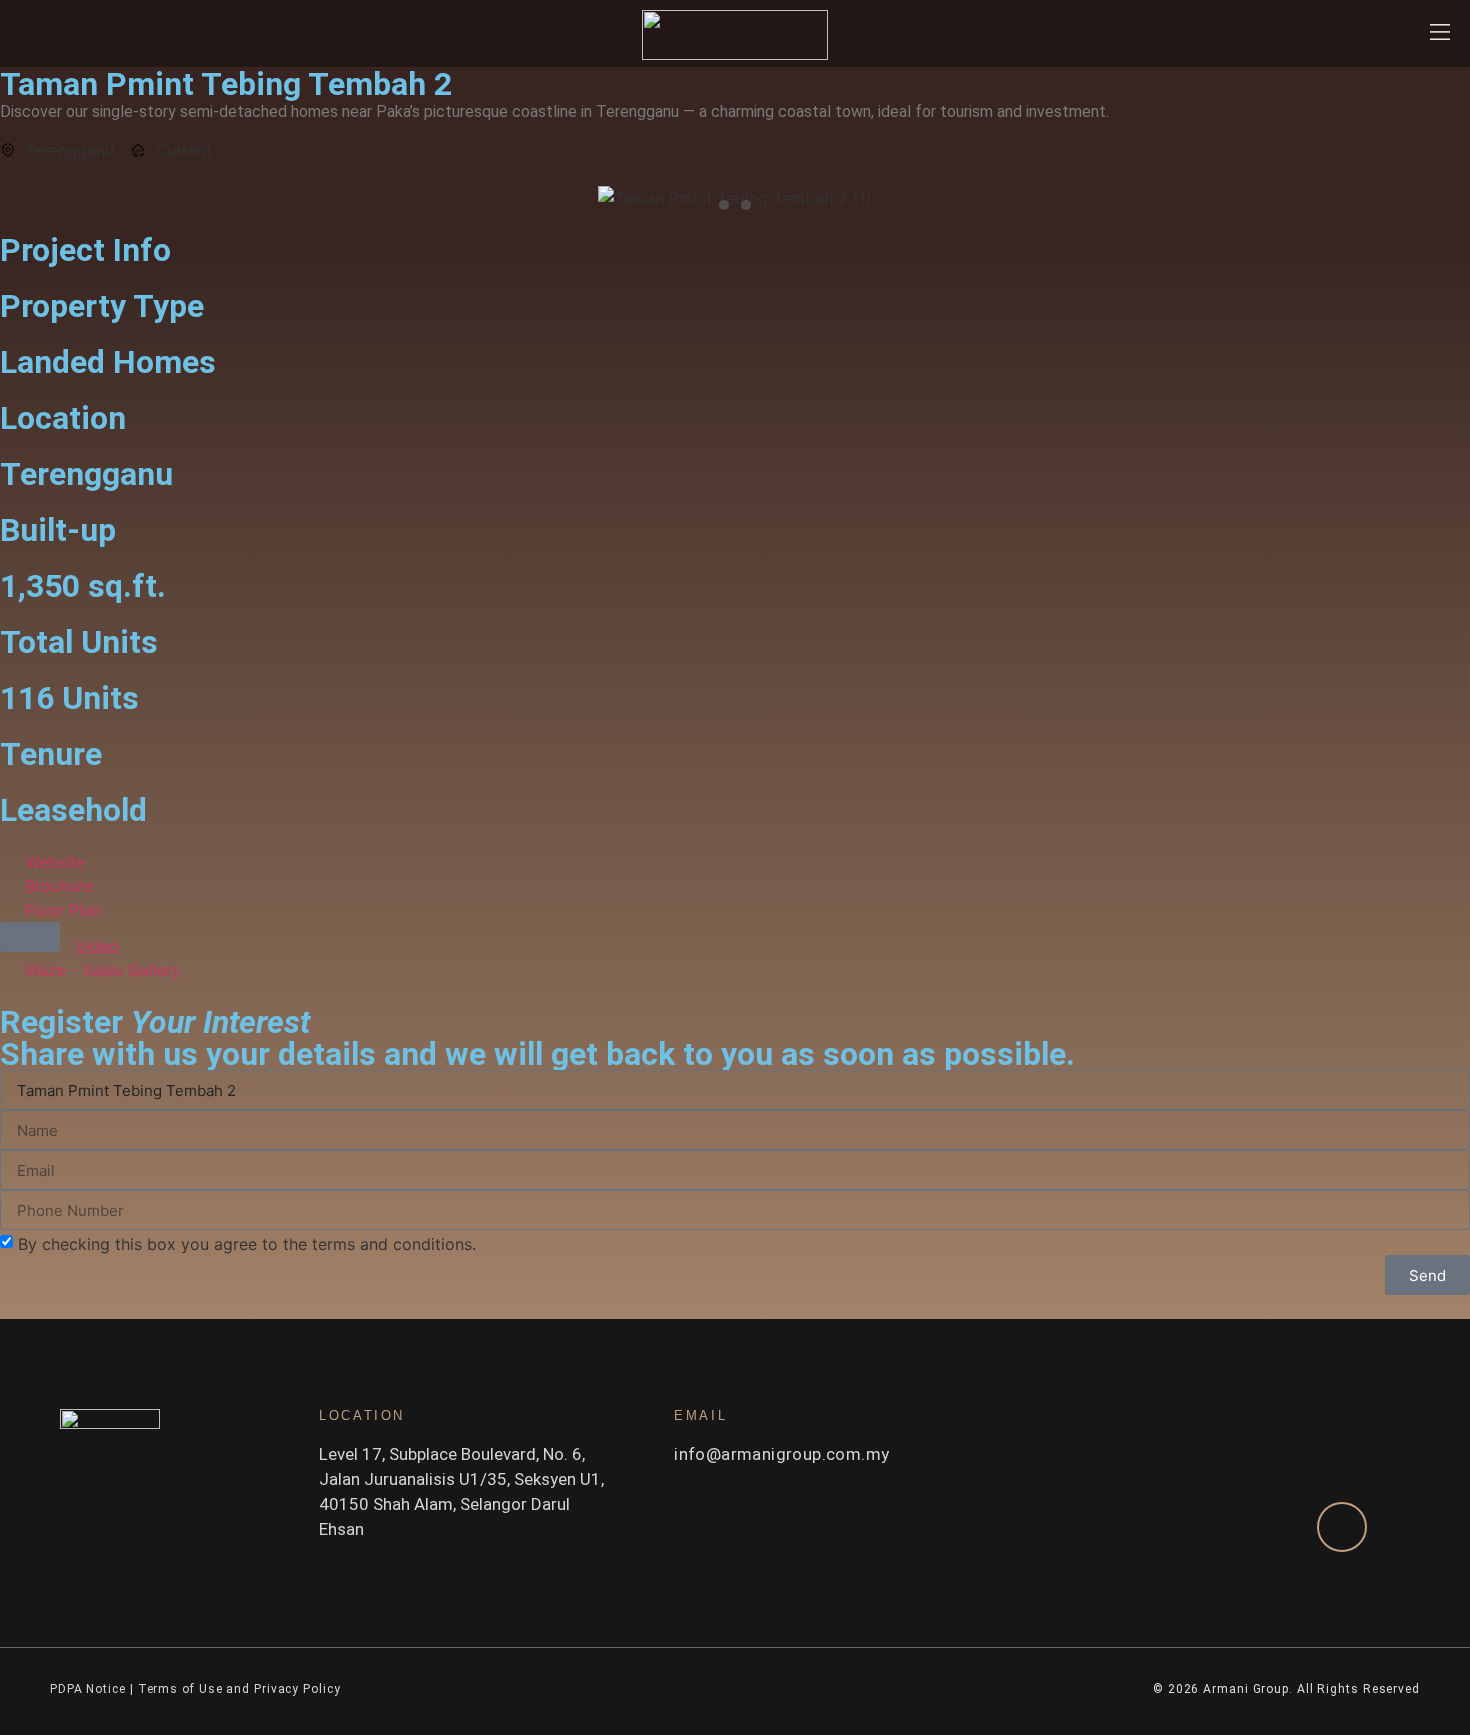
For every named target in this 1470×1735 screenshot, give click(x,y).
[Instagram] (361, 1579)
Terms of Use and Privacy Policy (241, 1689)
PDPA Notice (88, 1689)
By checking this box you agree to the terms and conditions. (247, 1244)
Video (97, 946)
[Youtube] (396, 1579)
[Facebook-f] (326, 1579)
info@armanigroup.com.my (781, 1454)
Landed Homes (108, 362)
